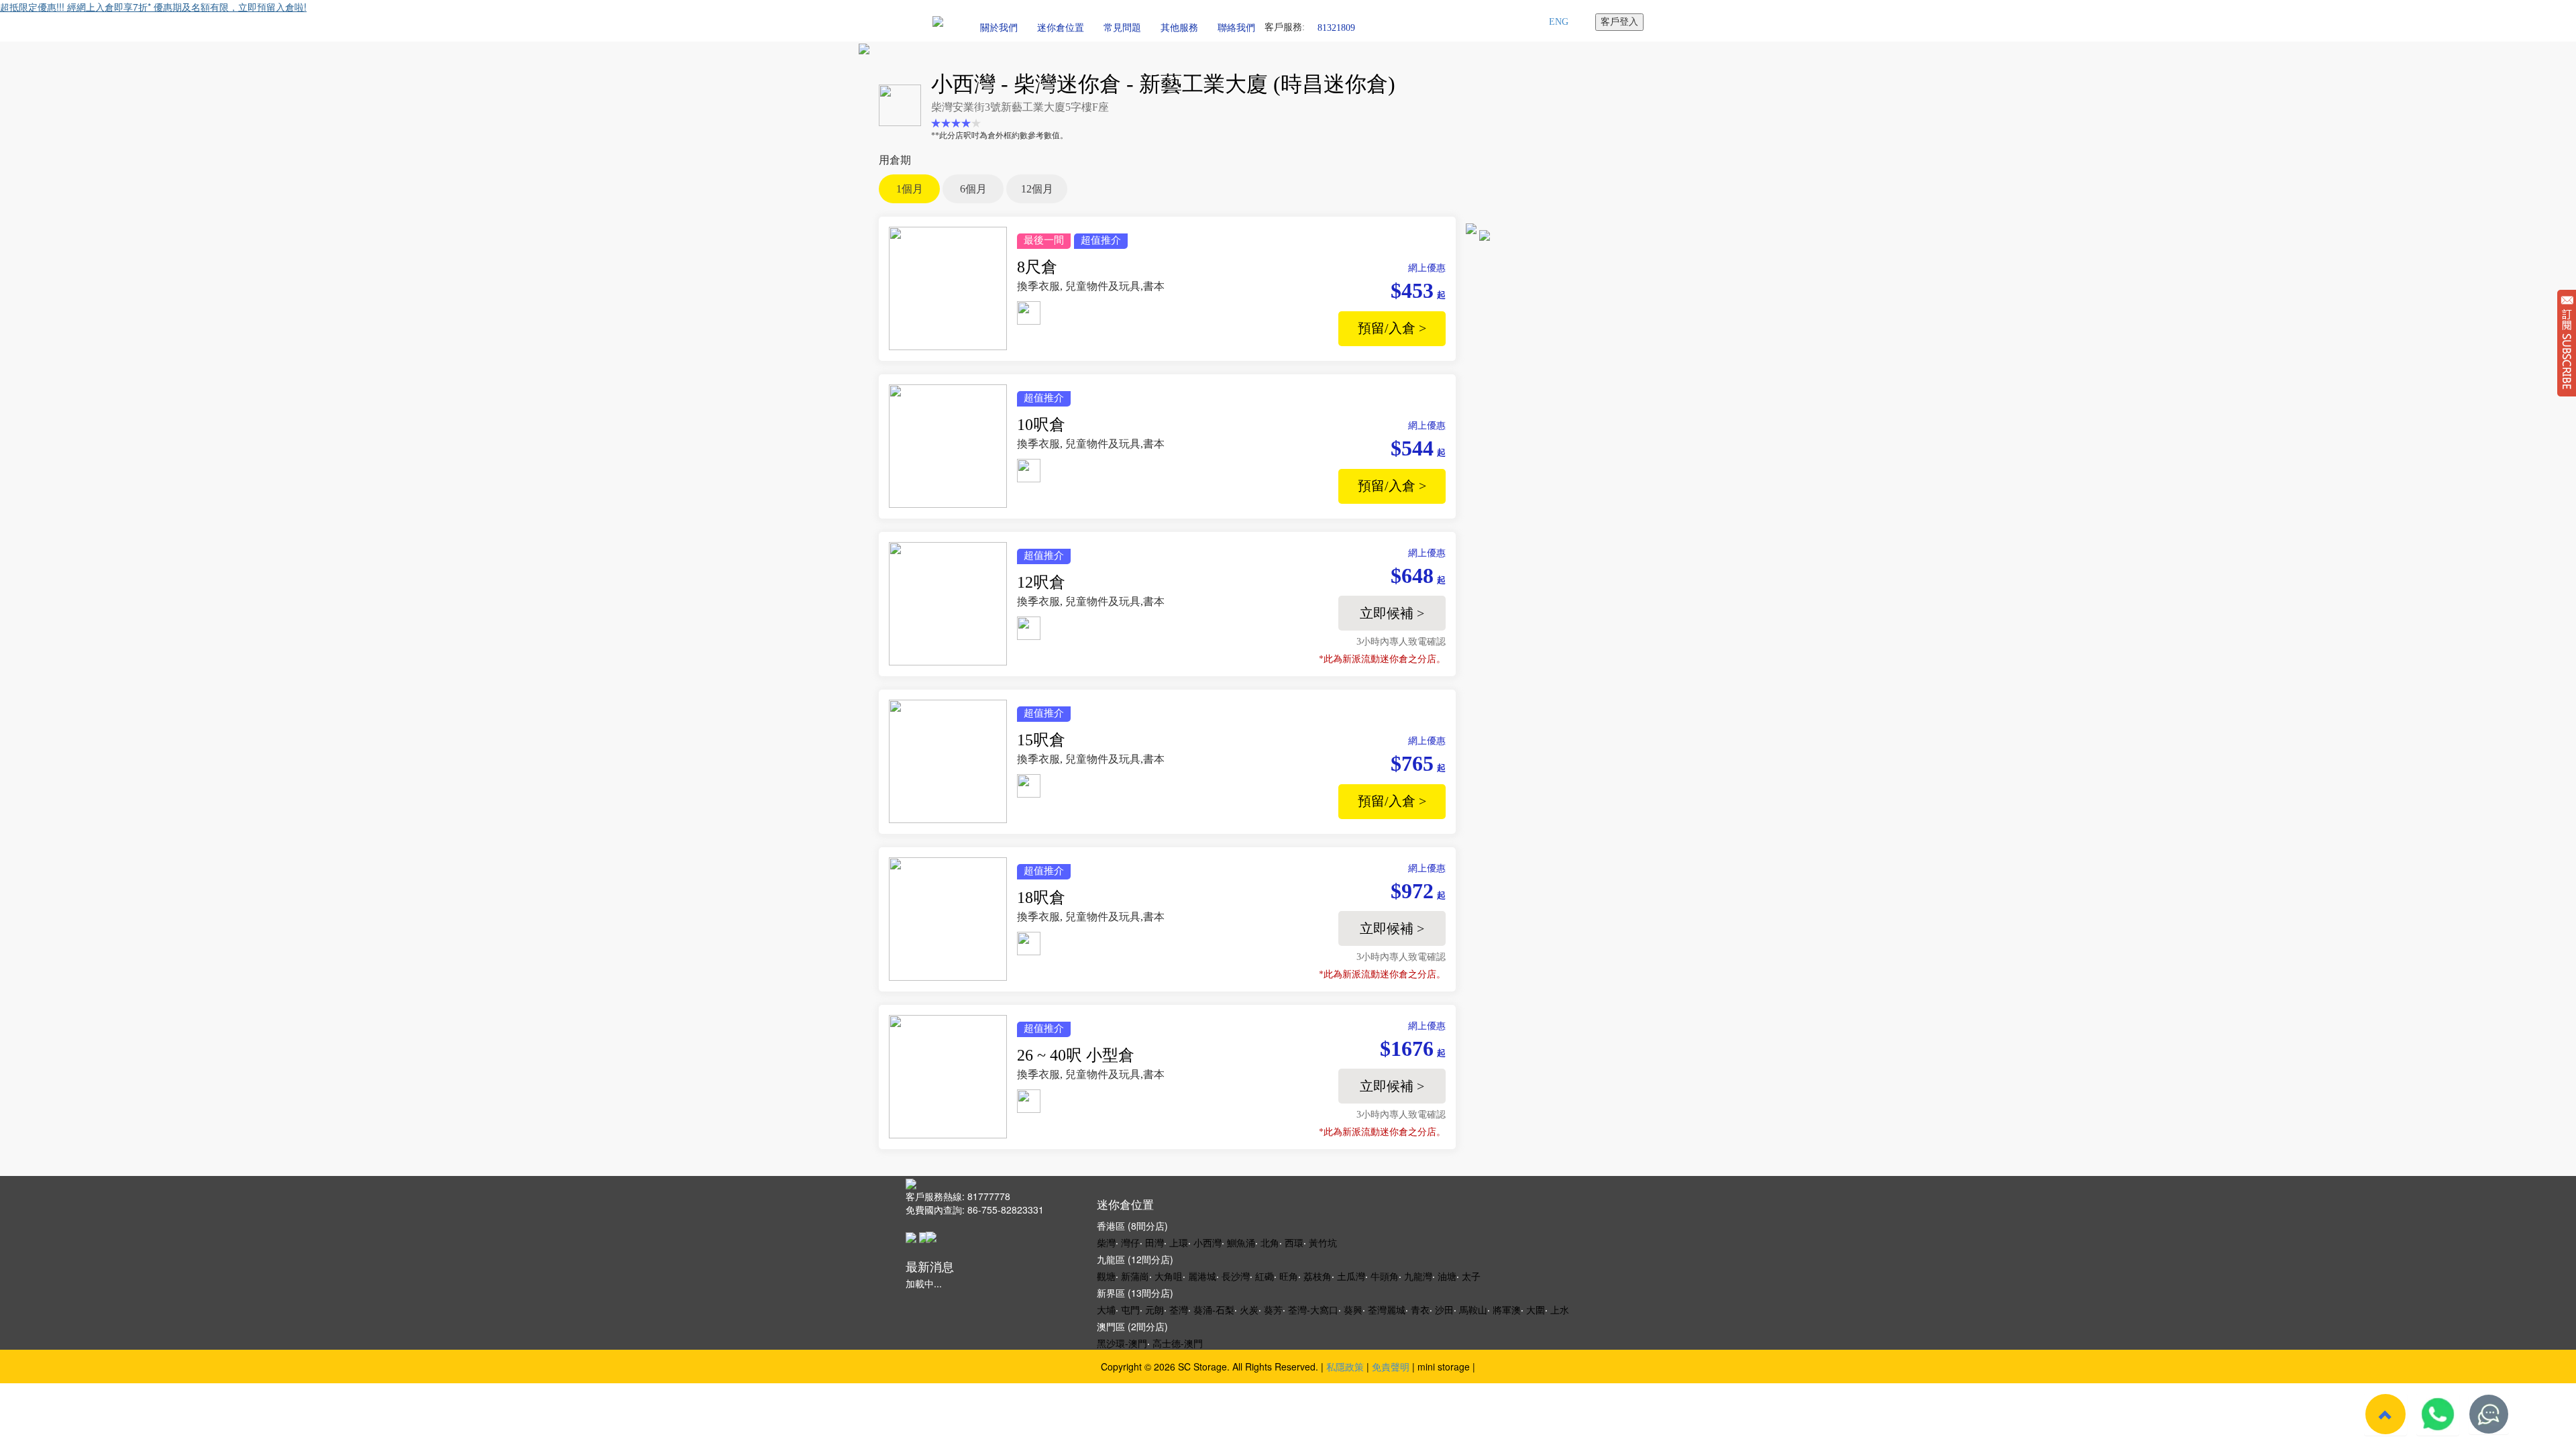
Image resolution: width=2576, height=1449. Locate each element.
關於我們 (999, 28)
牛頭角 (1385, 1276)
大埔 (1106, 1309)
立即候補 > (1392, 613)
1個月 (910, 189)
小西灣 (1207, 1242)
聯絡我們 (1236, 28)
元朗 (1155, 1309)
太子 (1471, 1276)
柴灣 (1106, 1242)
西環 (1294, 1242)
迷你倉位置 (1061, 28)
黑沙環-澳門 (1122, 1343)
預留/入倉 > (1392, 328)
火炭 (1249, 1309)
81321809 (1336, 27)
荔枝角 (1318, 1276)
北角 (1270, 1242)
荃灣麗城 (1387, 1309)
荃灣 (1179, 1309)
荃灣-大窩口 (1313, 1309)
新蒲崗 (1135, 1276)
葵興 (1353, 1309)
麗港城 (1202, 1276)
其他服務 (1179, 28)
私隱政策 (1345, 1366)
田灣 (1155, 1242)
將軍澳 (1507, 1309)
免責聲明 (1391, 1366)
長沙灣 (1236, 1276)
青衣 (1420, 1309)
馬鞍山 (1473, 1309)
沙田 (1444, 1309)
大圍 (1536, 1309)
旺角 (1289, 1276)
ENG (1559, 22)
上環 (1179, 1242)
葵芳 (1273, 1309)
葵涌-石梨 (1214, 1309)
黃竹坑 (1323, 1242)
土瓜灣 (1351, 1276)
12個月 (1037, 189)
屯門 (1130, 1309)
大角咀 (1169, 1276)
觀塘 (1106, 1276)
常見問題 (1122, 28)
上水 (1560, 1309)
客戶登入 (1619, 22)
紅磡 (1265, 1276)
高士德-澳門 (1178, 1343)
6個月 (973, 189)
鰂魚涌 (1241, 1242)
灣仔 (1130, 1242)
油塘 (1447, 1276)
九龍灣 (1418, 1276)
